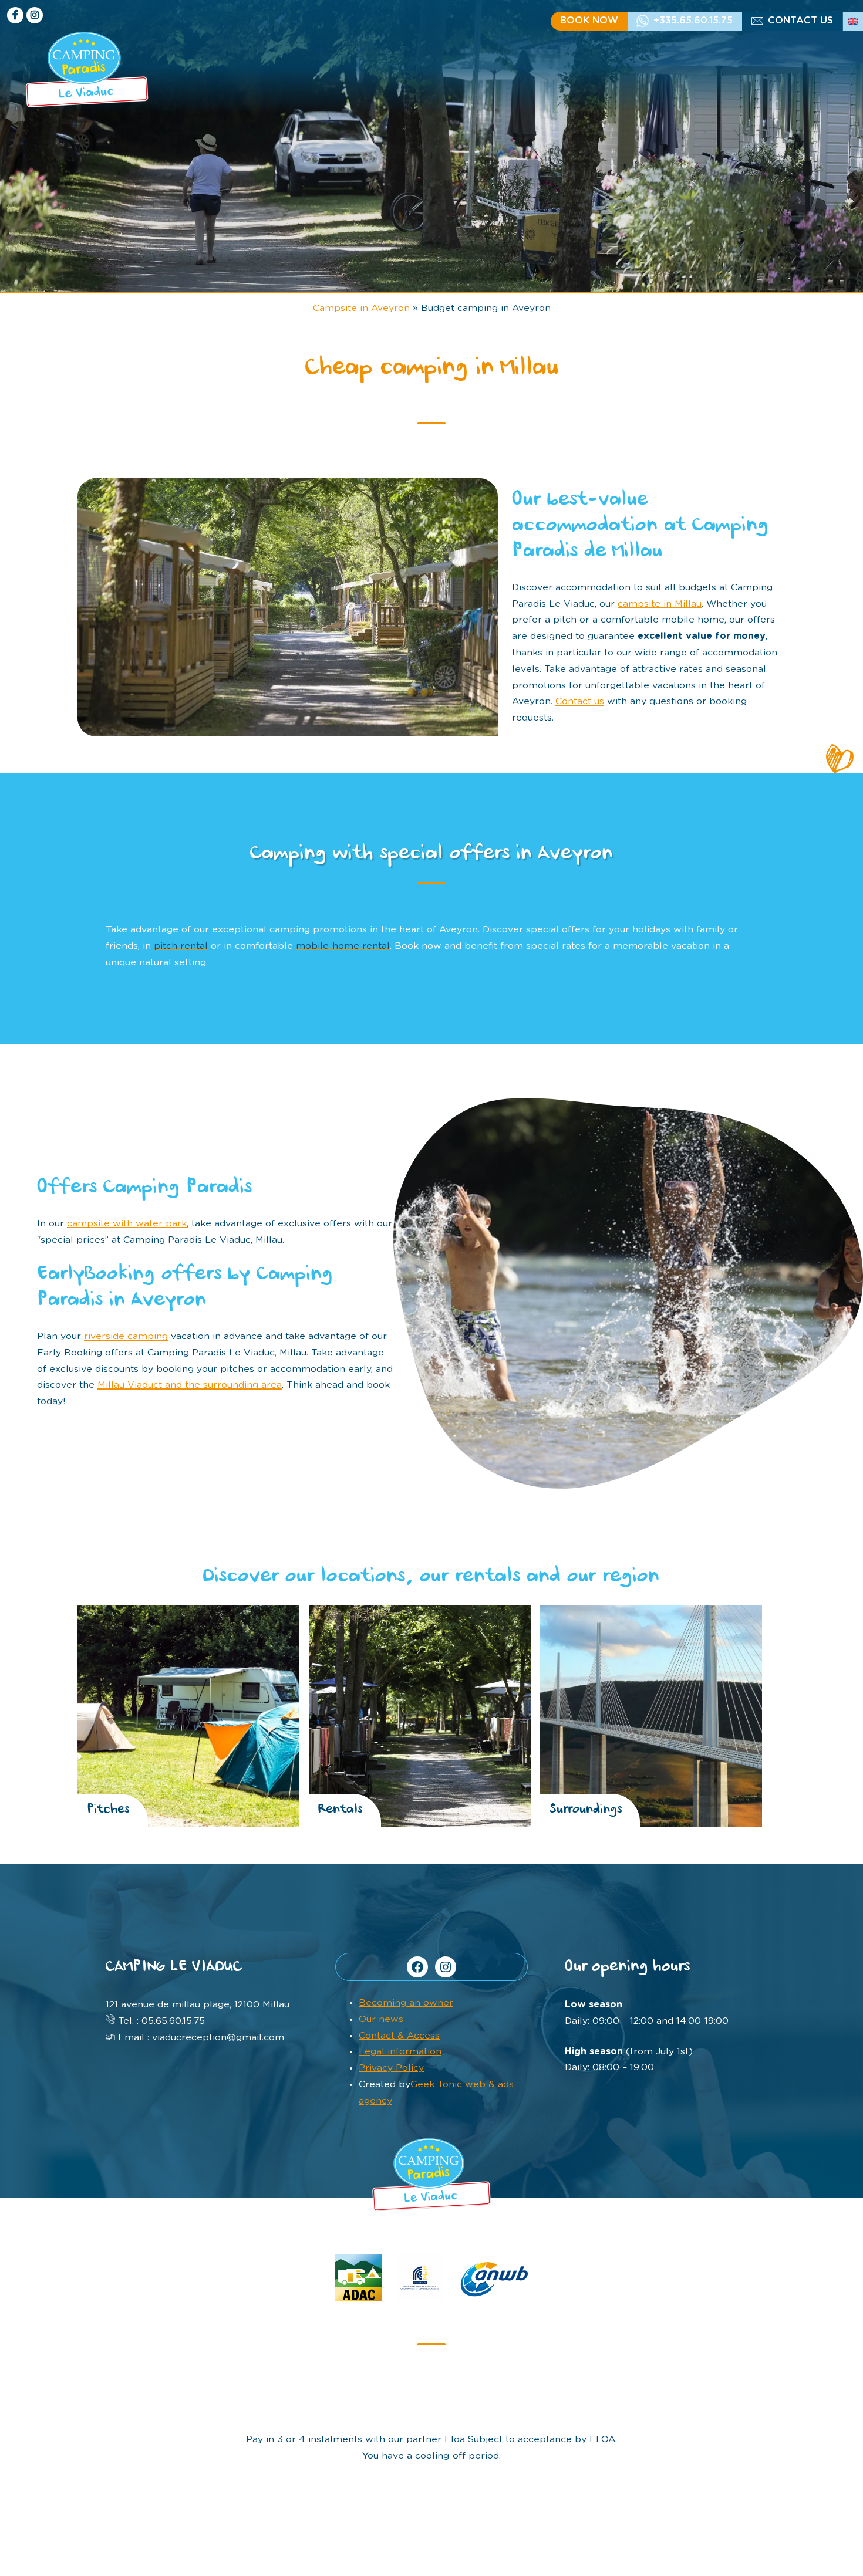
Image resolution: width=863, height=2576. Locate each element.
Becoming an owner (406, 2003)
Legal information (400, 2051)
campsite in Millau (660, 604)
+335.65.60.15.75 (693, 21)
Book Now (589, 21)
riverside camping (126, 1336)
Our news (381, 2019)
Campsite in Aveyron (361, 308)
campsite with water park (127, 1223)
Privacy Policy (391, 2068)
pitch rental (181, 946)
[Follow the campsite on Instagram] (35, 15)
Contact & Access (399, 2036)
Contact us (800, 21)
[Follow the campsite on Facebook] (15, 15)
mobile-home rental (343, 946)
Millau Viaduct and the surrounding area (190, 1385)
